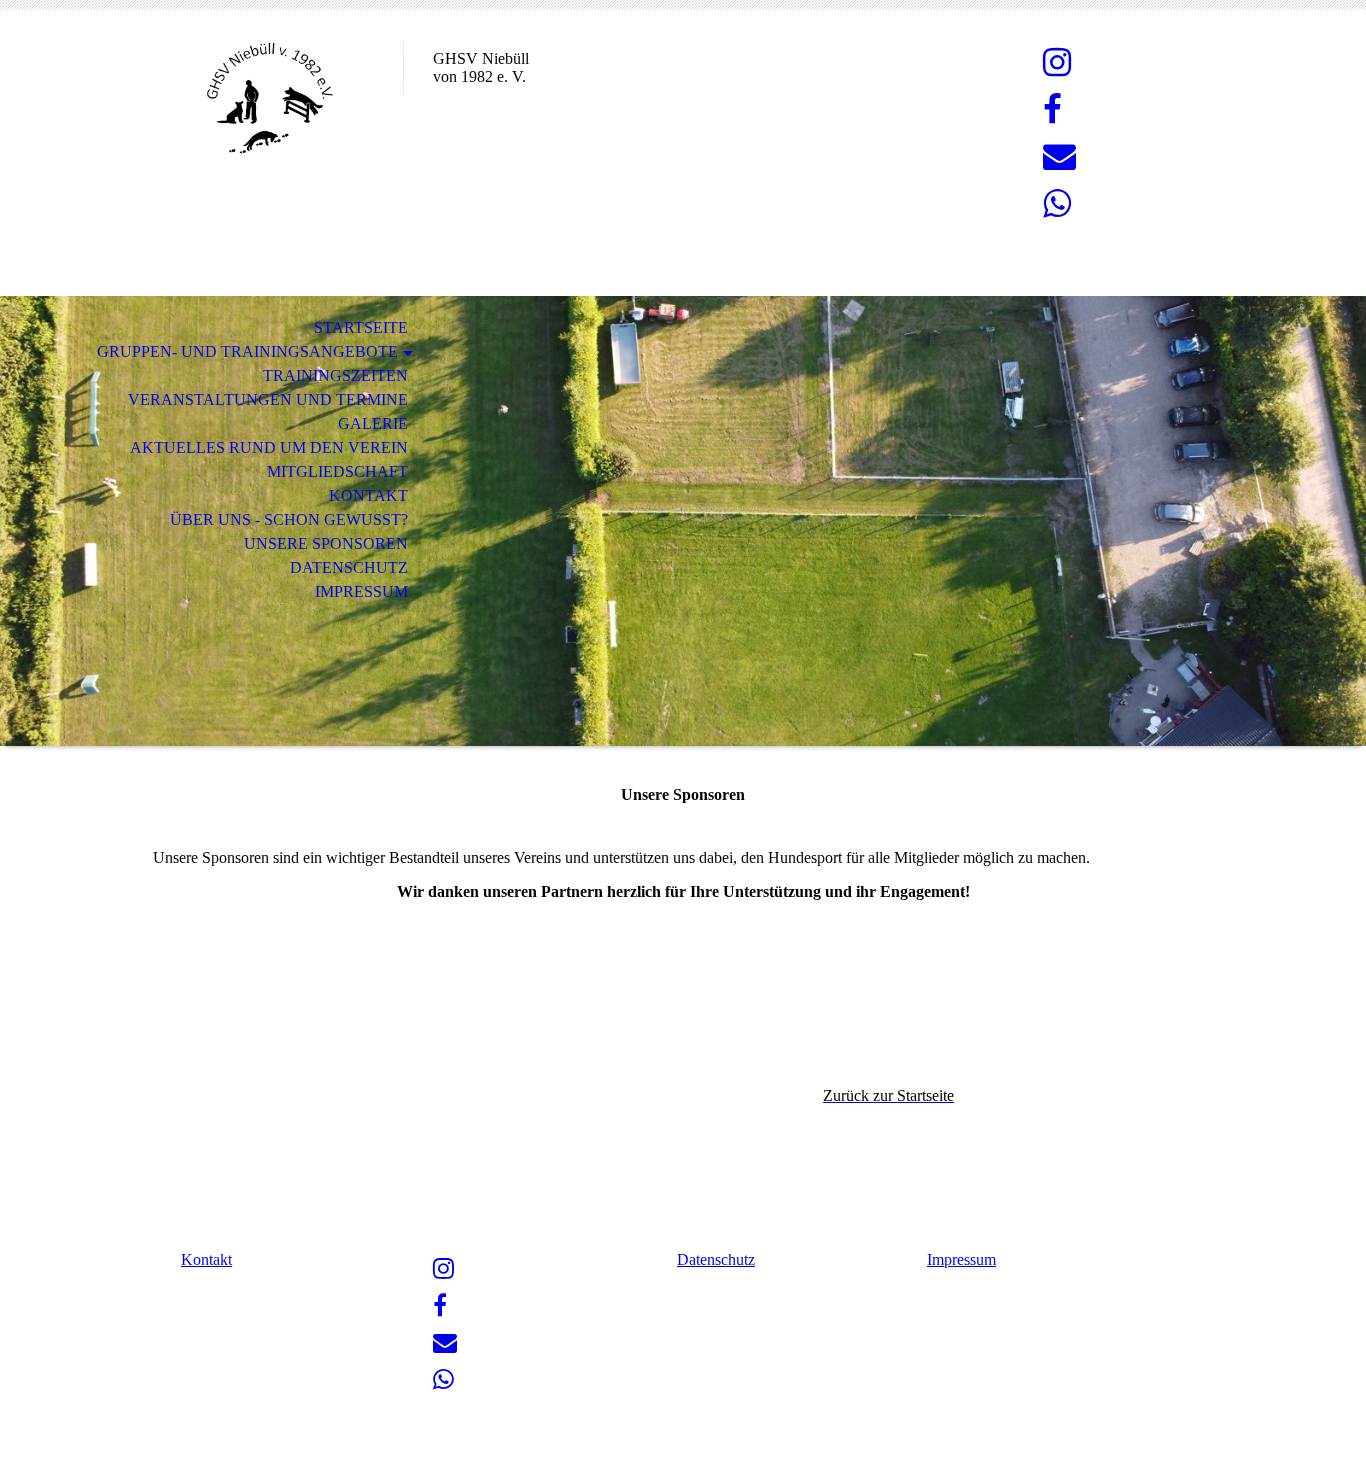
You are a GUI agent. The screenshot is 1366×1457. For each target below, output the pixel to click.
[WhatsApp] (1057, 204)
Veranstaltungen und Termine (268, 399)
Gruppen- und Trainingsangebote (247, 351)
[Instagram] (1057, 63)
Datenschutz (349, 567)
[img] (268, 97)
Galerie (373, 423)
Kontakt (368, 495)
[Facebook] (1052, 110)
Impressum (361, 591)
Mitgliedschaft (337, 471)
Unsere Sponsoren (326, 543)
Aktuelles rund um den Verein (269, 447)
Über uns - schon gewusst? (289, 519)
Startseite (361, 327)
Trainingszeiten (335, 375)
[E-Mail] (1059, 157)
